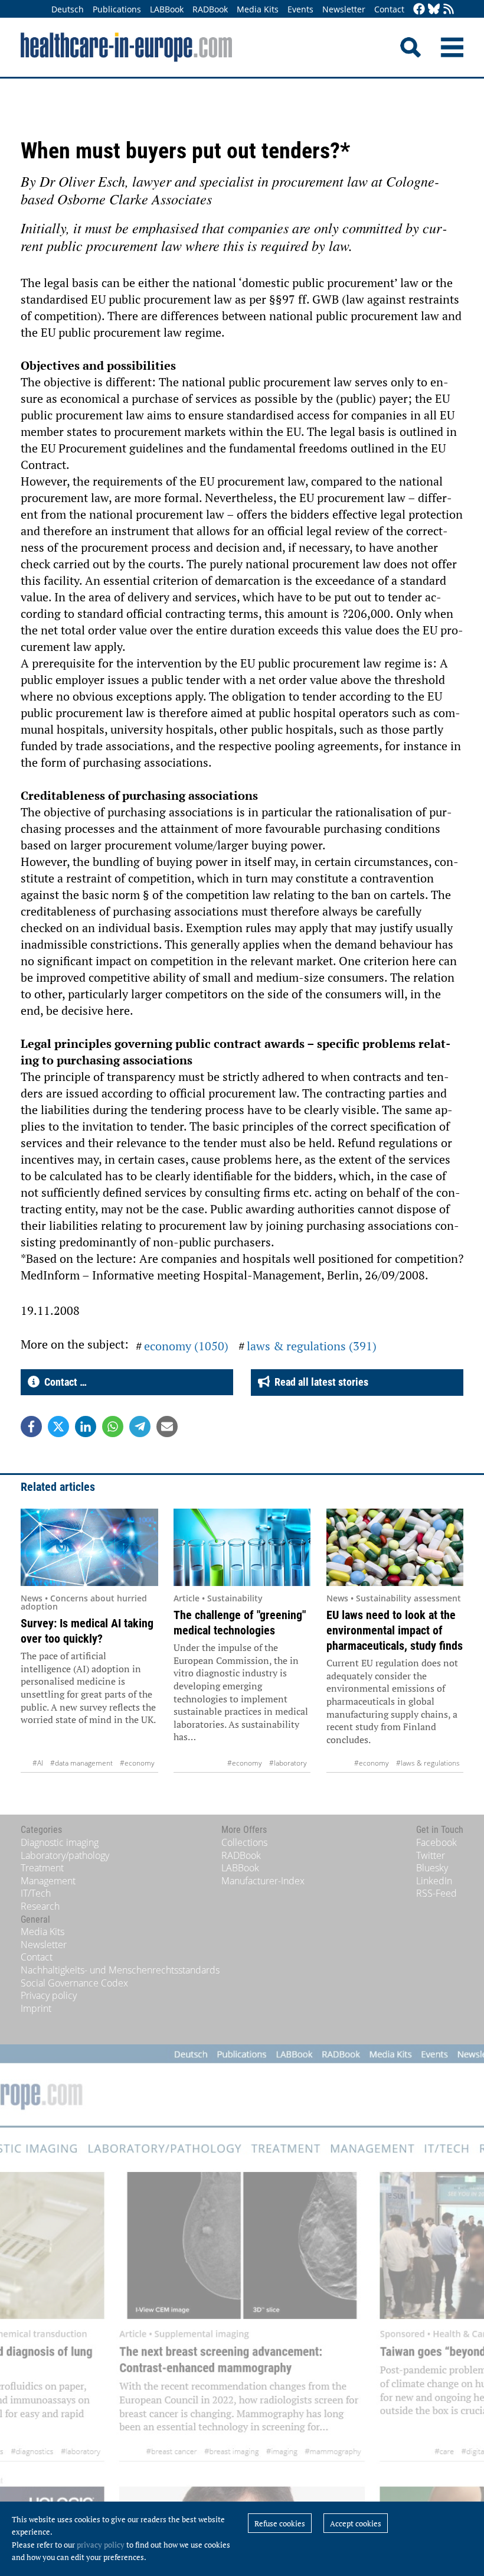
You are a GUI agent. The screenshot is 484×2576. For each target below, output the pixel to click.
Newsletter (344, 9)
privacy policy (101, 2545)
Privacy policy (49, 1995)
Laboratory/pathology (65, 1855)
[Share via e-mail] (167, 1427)
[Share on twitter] (58, 1427)
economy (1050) (186, 1346)
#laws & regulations (428, 1763)
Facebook (436, 1842)
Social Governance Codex (74, 1983)
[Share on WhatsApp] (113, 1427)
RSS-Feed (436, 1893)
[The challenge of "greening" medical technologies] (242, 1547)
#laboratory (288, 1763)
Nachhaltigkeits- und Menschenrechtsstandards (120, 1970)
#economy (137, 1763)
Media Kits (258, 9)
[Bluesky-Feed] (434, 10)
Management (48, 1881)
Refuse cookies (280, 2523)
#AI (38, 1763)
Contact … (63, 1382)
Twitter (431, 1855)
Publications (117, 9)
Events (300, 9)
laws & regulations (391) (312, 1346)
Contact (389, 9)
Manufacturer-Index (263, 1881)
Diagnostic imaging (60, 1842)
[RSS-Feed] (449, 10)
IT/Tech (36, 1893)
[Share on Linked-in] (86, 1427)
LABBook (167, 9)
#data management (81, 1763)
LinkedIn (434, 1881)
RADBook (210, 9)
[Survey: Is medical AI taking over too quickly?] (89, 1547)
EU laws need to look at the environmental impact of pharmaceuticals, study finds (395, 1630)
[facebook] (419, 10)
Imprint (36, 2008)
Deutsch (68, 9)
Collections (244, 1842)
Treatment (42, 1868)
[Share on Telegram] (140, 1427)
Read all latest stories (319, 1382)
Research (40, 1906)
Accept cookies (356, 2523)
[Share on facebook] (31, 1427)
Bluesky (432, 1868)
